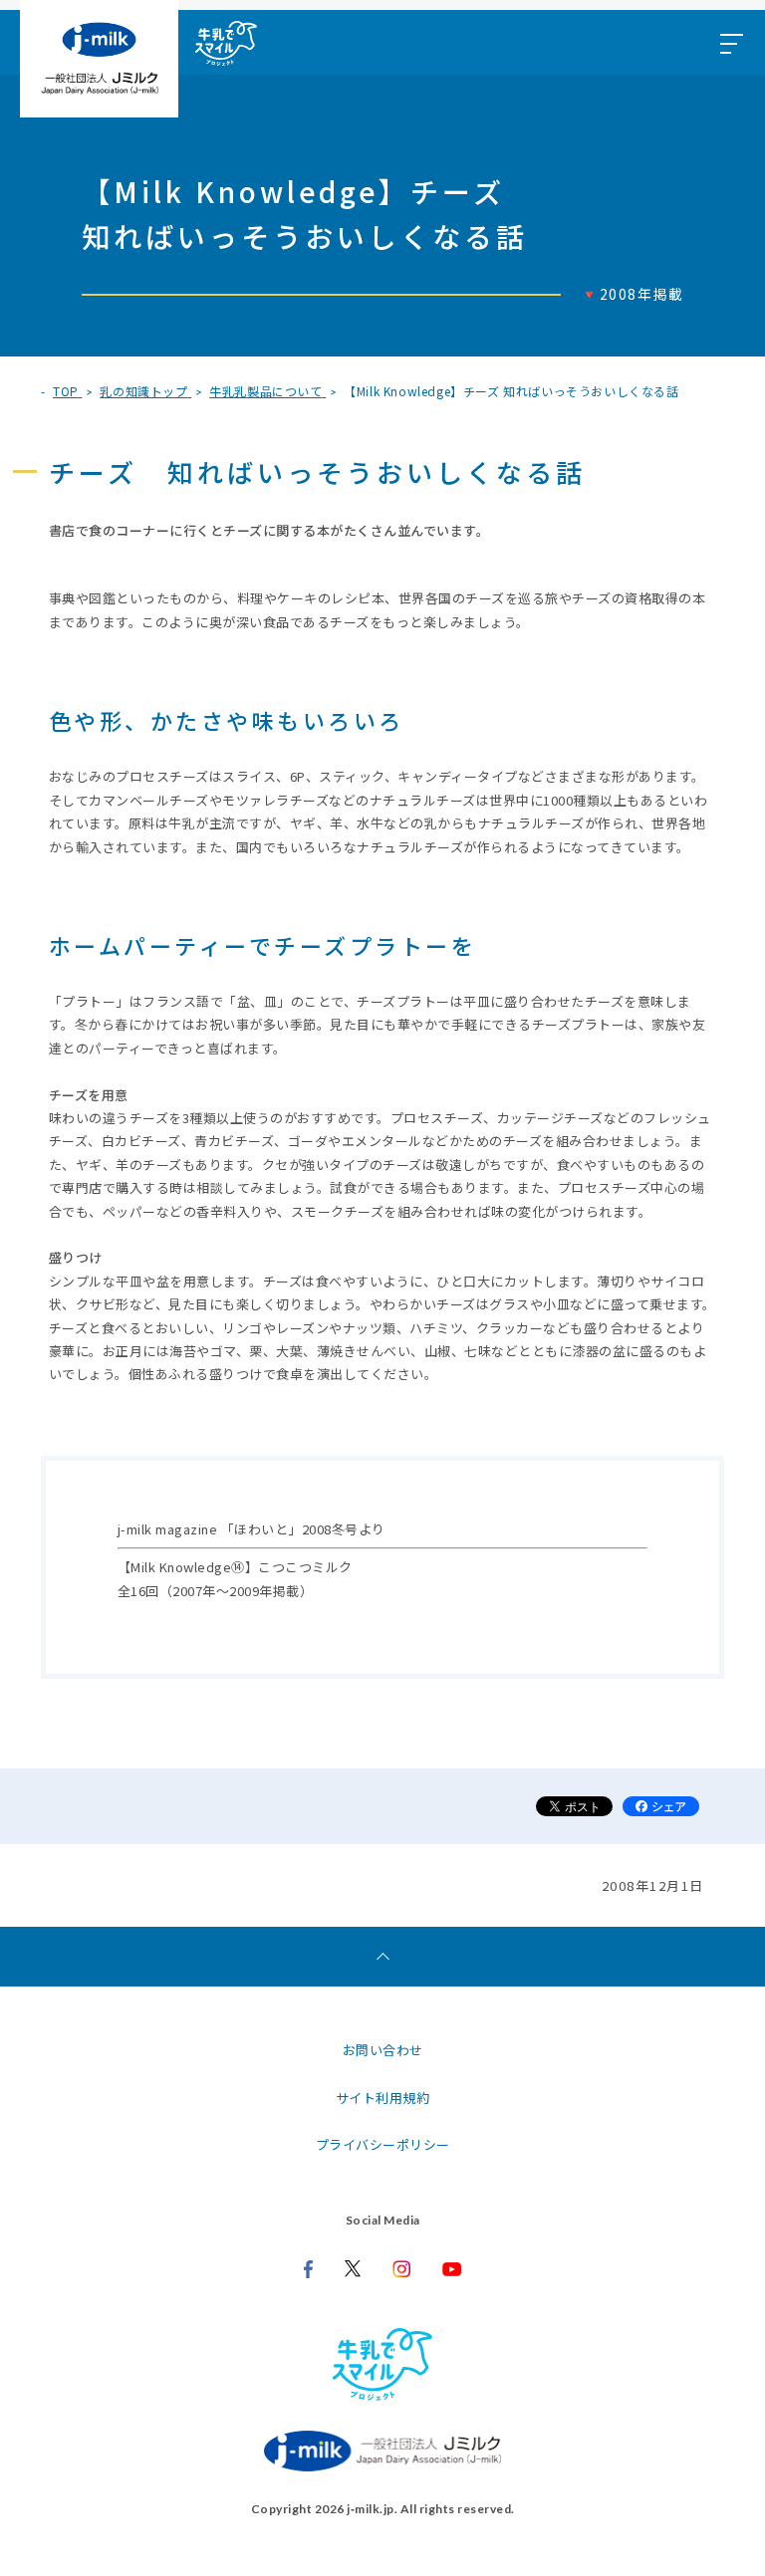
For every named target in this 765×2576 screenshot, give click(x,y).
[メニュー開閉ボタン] (730, 42)
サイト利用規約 (383, 2098)
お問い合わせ (383, 2050)
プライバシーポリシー (383, 2144)
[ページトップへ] (382, 1957)
